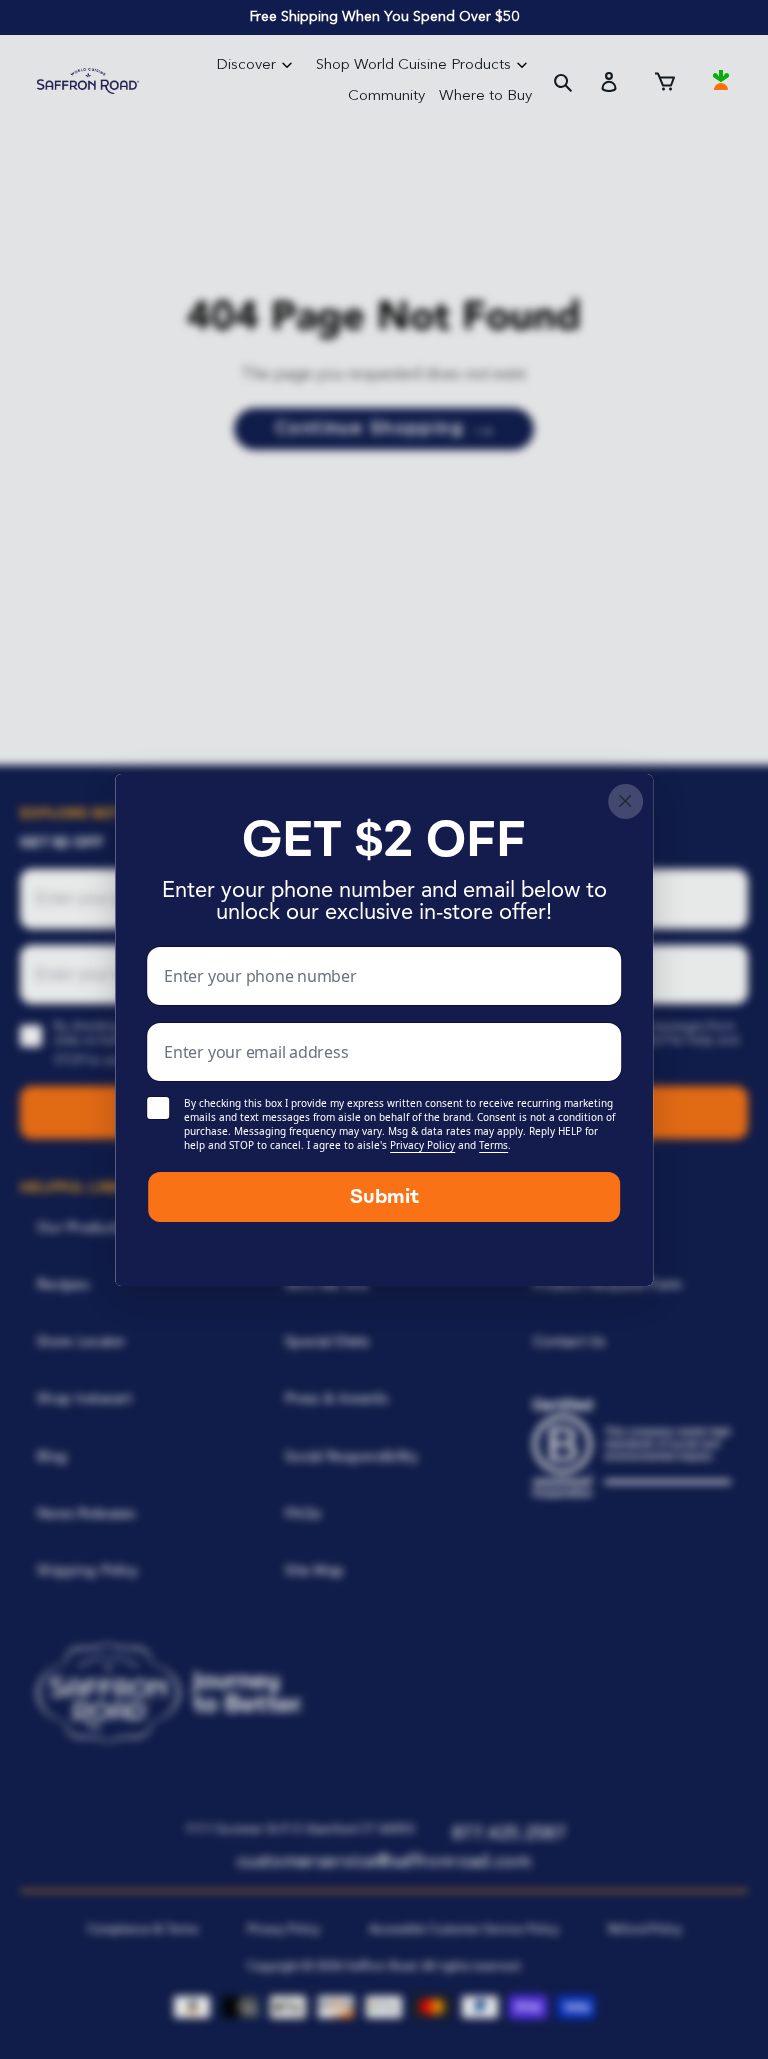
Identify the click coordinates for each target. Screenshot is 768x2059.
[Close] (625, 801)
